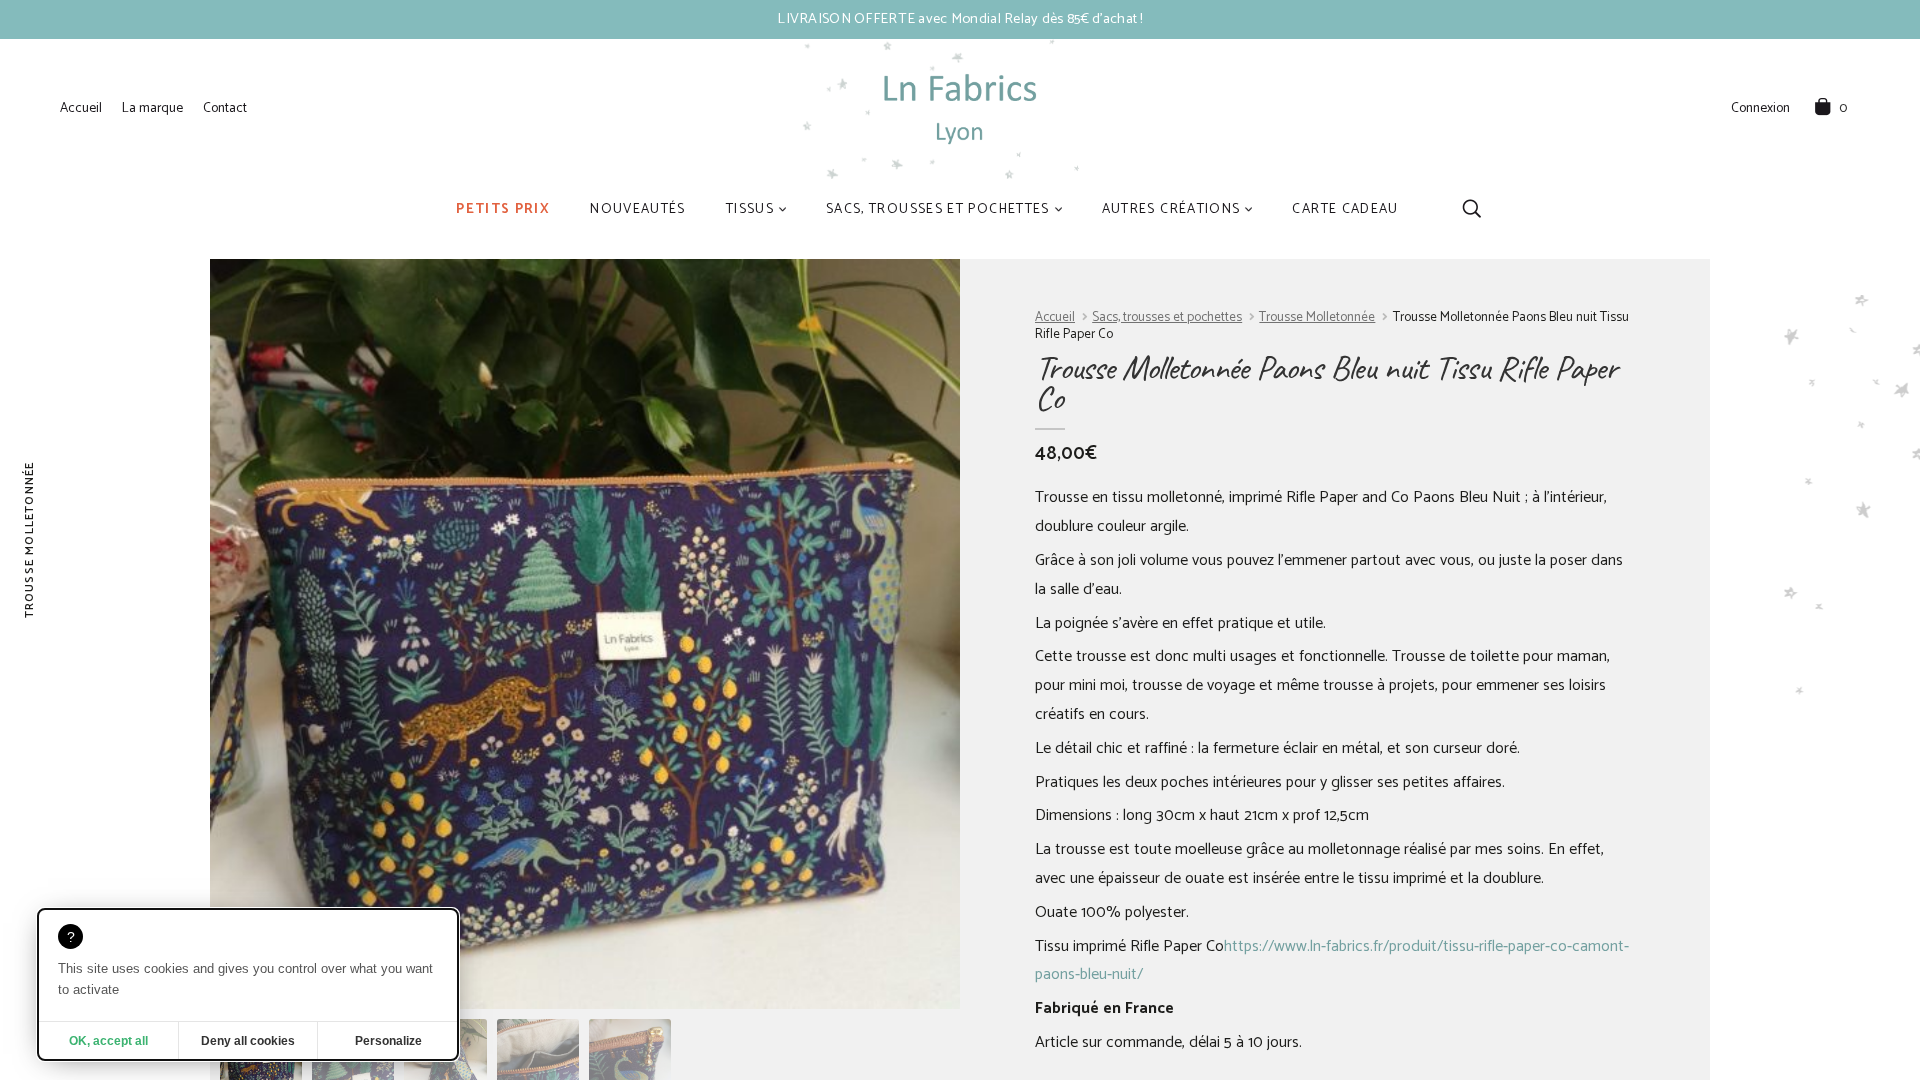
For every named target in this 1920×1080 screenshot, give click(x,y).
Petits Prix (503, 209)
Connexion (1760, 109)
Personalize (388, 1041)
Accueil (81, 108)
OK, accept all (108, 1041)
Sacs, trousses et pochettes (938, 209)
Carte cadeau (1345, 209)
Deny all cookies (248, 1041)
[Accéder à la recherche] (1471, 208)
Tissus (750, 209)
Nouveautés (638, 209)
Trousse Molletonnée (1317, 317)
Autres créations (1171, 209)
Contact (225, 108)
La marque (152, 108)
